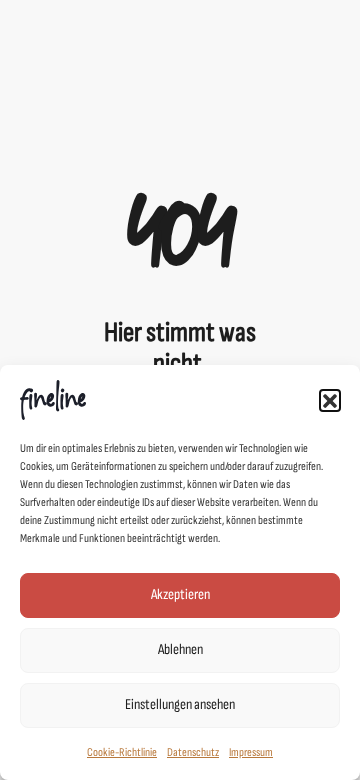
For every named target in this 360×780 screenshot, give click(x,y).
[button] (330, 400)
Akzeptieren (180, 594)
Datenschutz (193, 752)
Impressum (251, 752)
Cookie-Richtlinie (122, 752)
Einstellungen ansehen (180, 704)
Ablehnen (180, 649)
